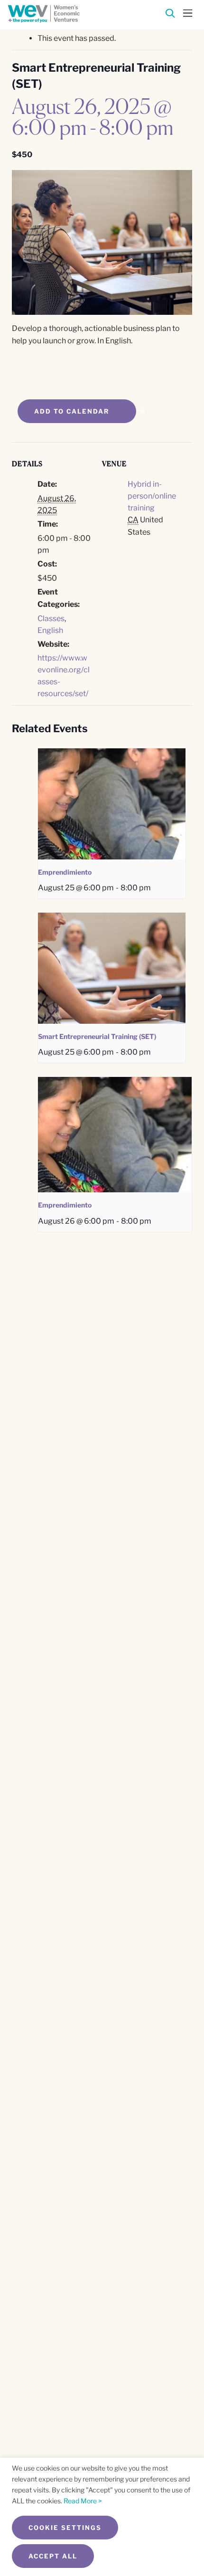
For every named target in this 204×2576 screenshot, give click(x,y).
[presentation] (112, 804)
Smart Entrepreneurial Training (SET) (97, 1036)
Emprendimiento (65, 872)
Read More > (83, 2501)
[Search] (170, 15)
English (50, 630)
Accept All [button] (53, 2556)
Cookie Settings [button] (65, 2528)
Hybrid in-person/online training (152, 496)
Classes (51, 618)
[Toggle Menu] (188, 12)
